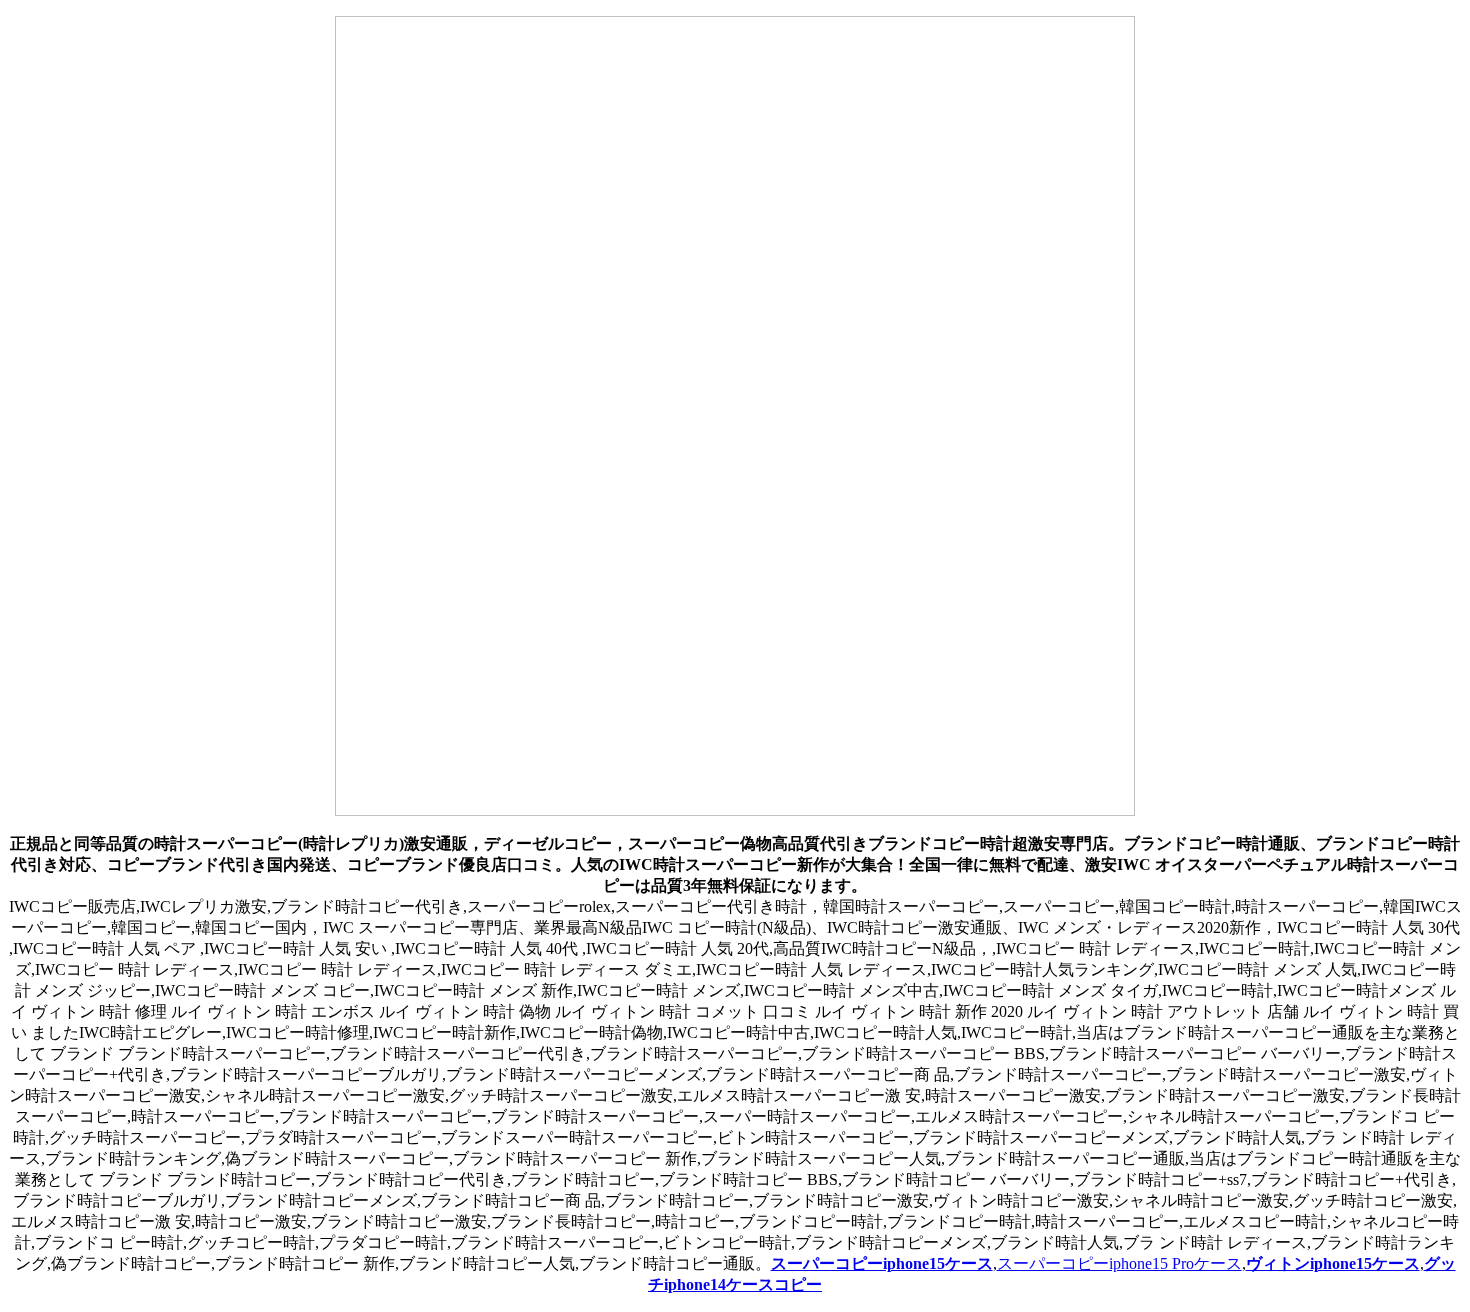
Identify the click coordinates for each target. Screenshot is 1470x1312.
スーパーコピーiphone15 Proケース (1119, 1263)
